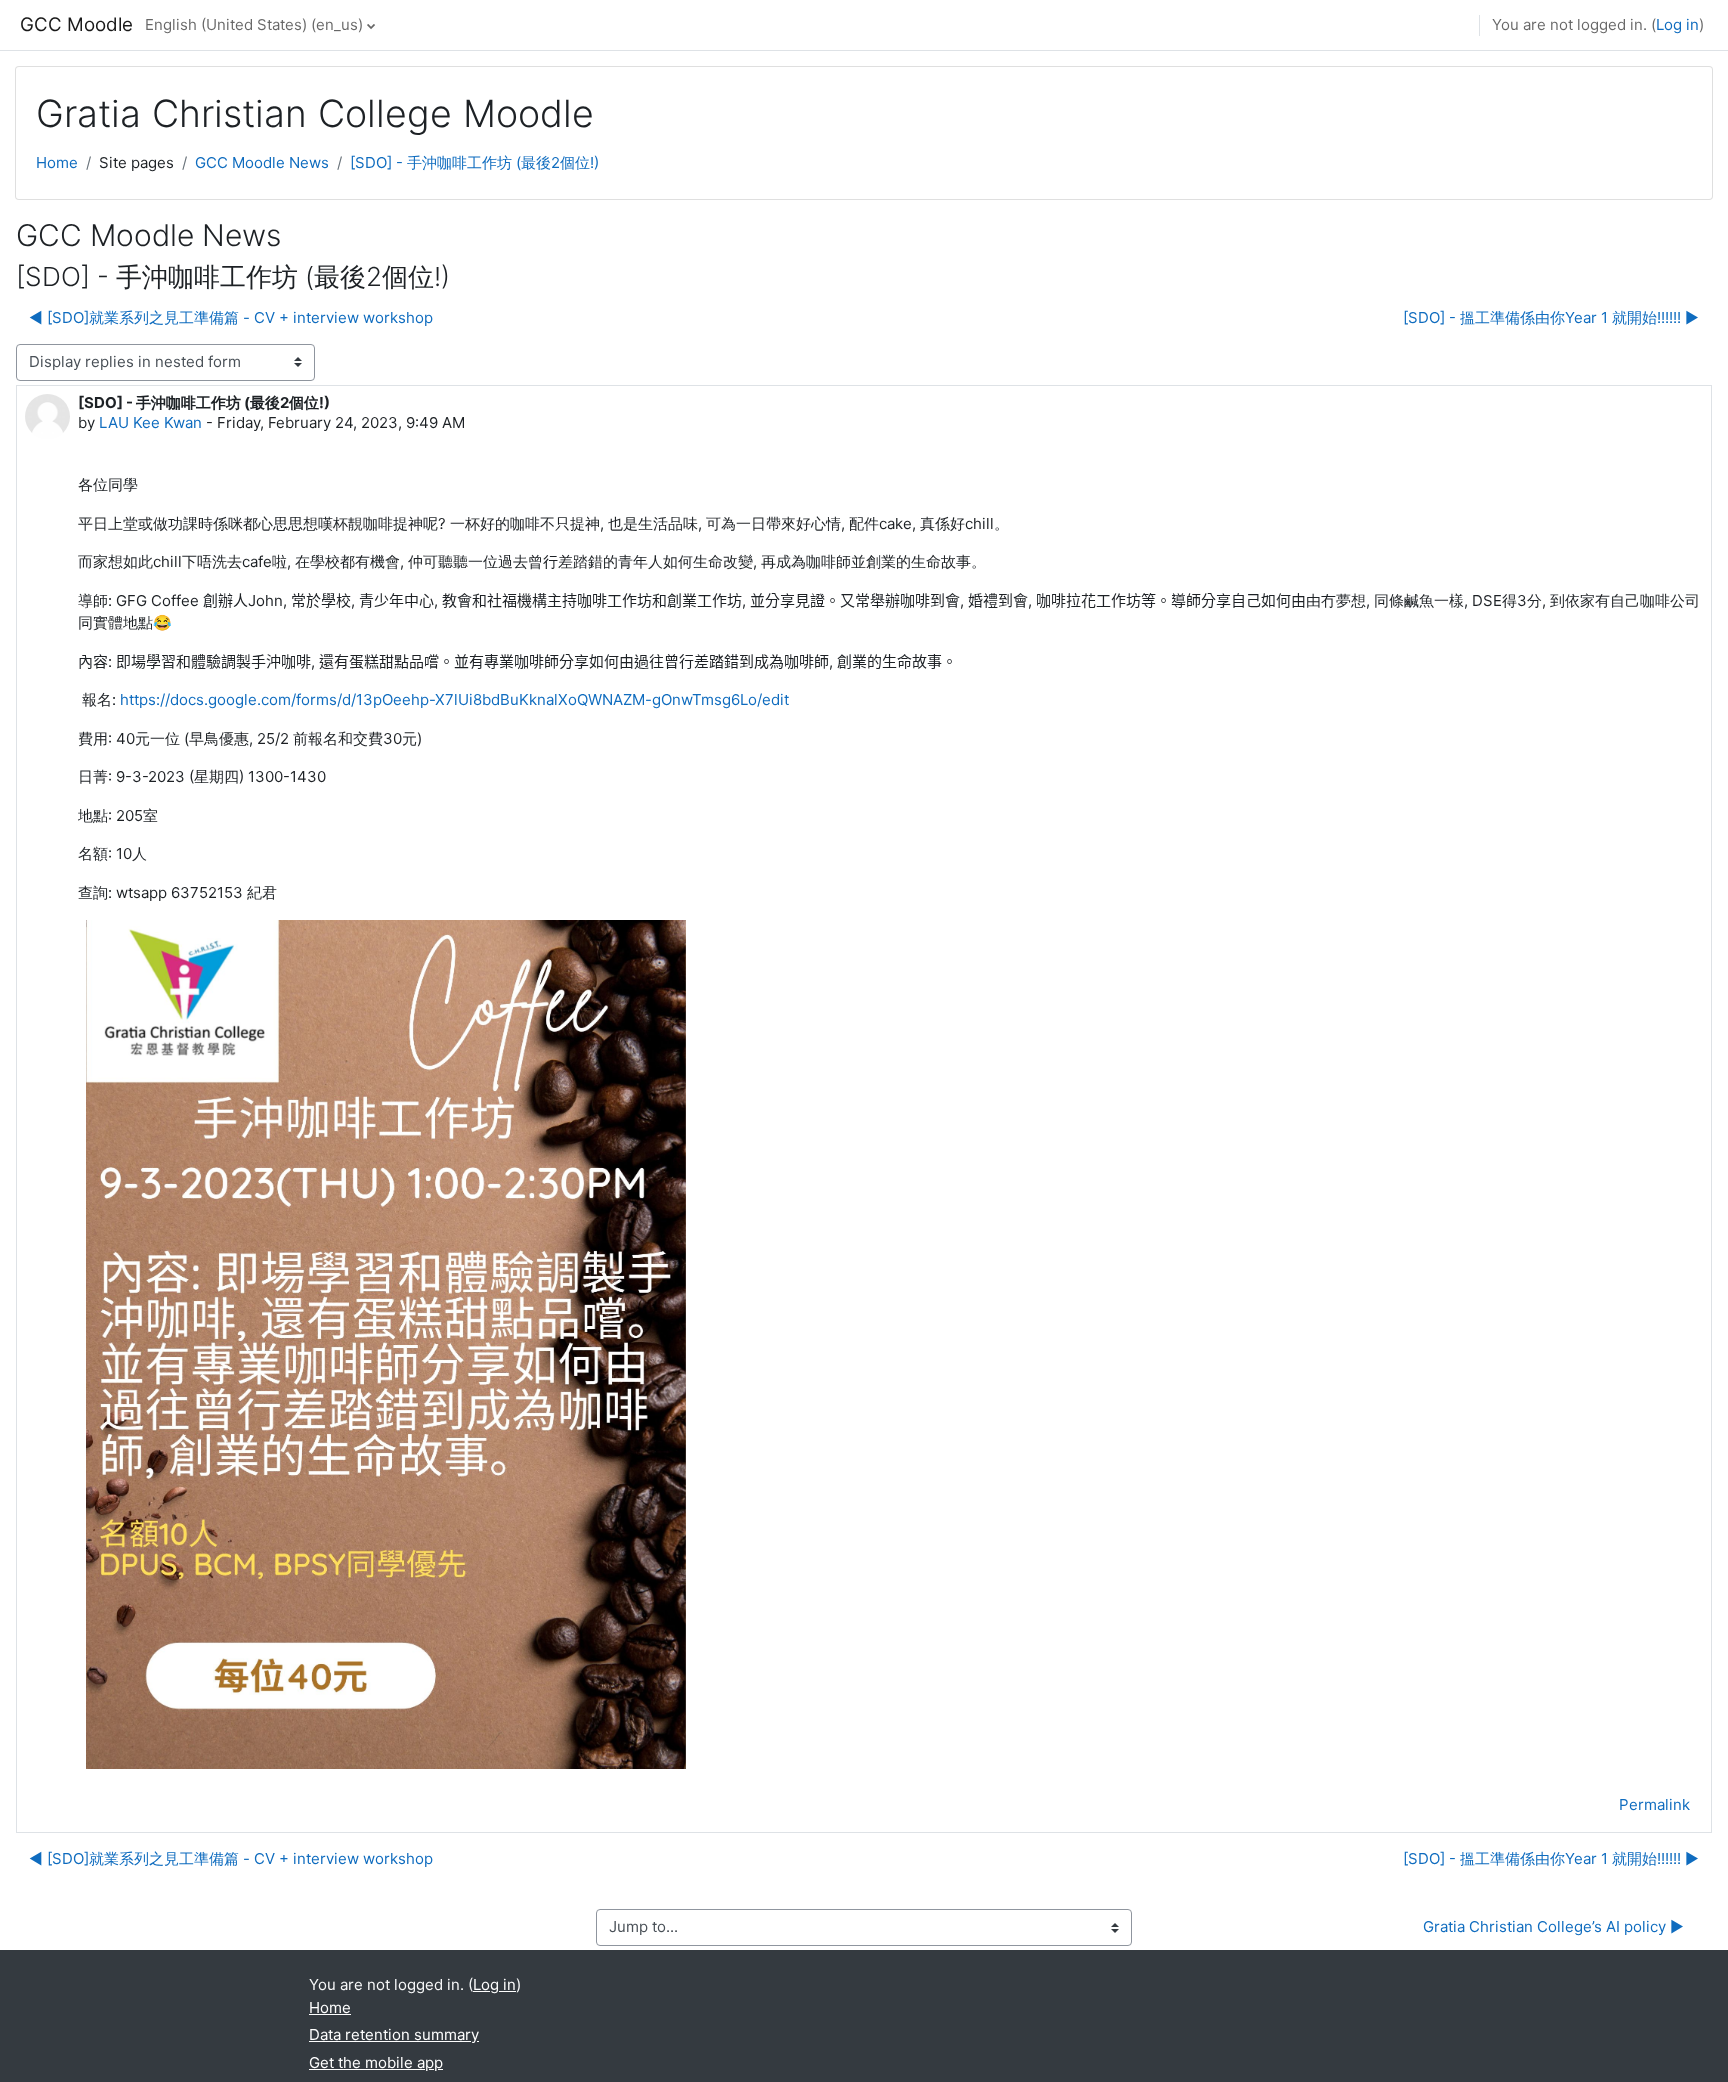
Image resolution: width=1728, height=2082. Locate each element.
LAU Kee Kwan (150, 422)
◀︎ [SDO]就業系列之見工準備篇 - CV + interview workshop (231, 317)
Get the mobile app (376, 2062)
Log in (1677, 24)
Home (57, 162)
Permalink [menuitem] (1654, 1804)
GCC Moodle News (262, 162)
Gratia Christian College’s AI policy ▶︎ (1553, 1926)
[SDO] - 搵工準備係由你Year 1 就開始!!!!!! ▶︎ (1551, 317)
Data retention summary (394, 2034)
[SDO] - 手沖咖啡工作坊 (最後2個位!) (474, 162)
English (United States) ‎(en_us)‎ (254, 24)
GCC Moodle (76, 24)
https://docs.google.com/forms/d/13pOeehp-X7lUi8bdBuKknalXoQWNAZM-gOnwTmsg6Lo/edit (454, 699)
